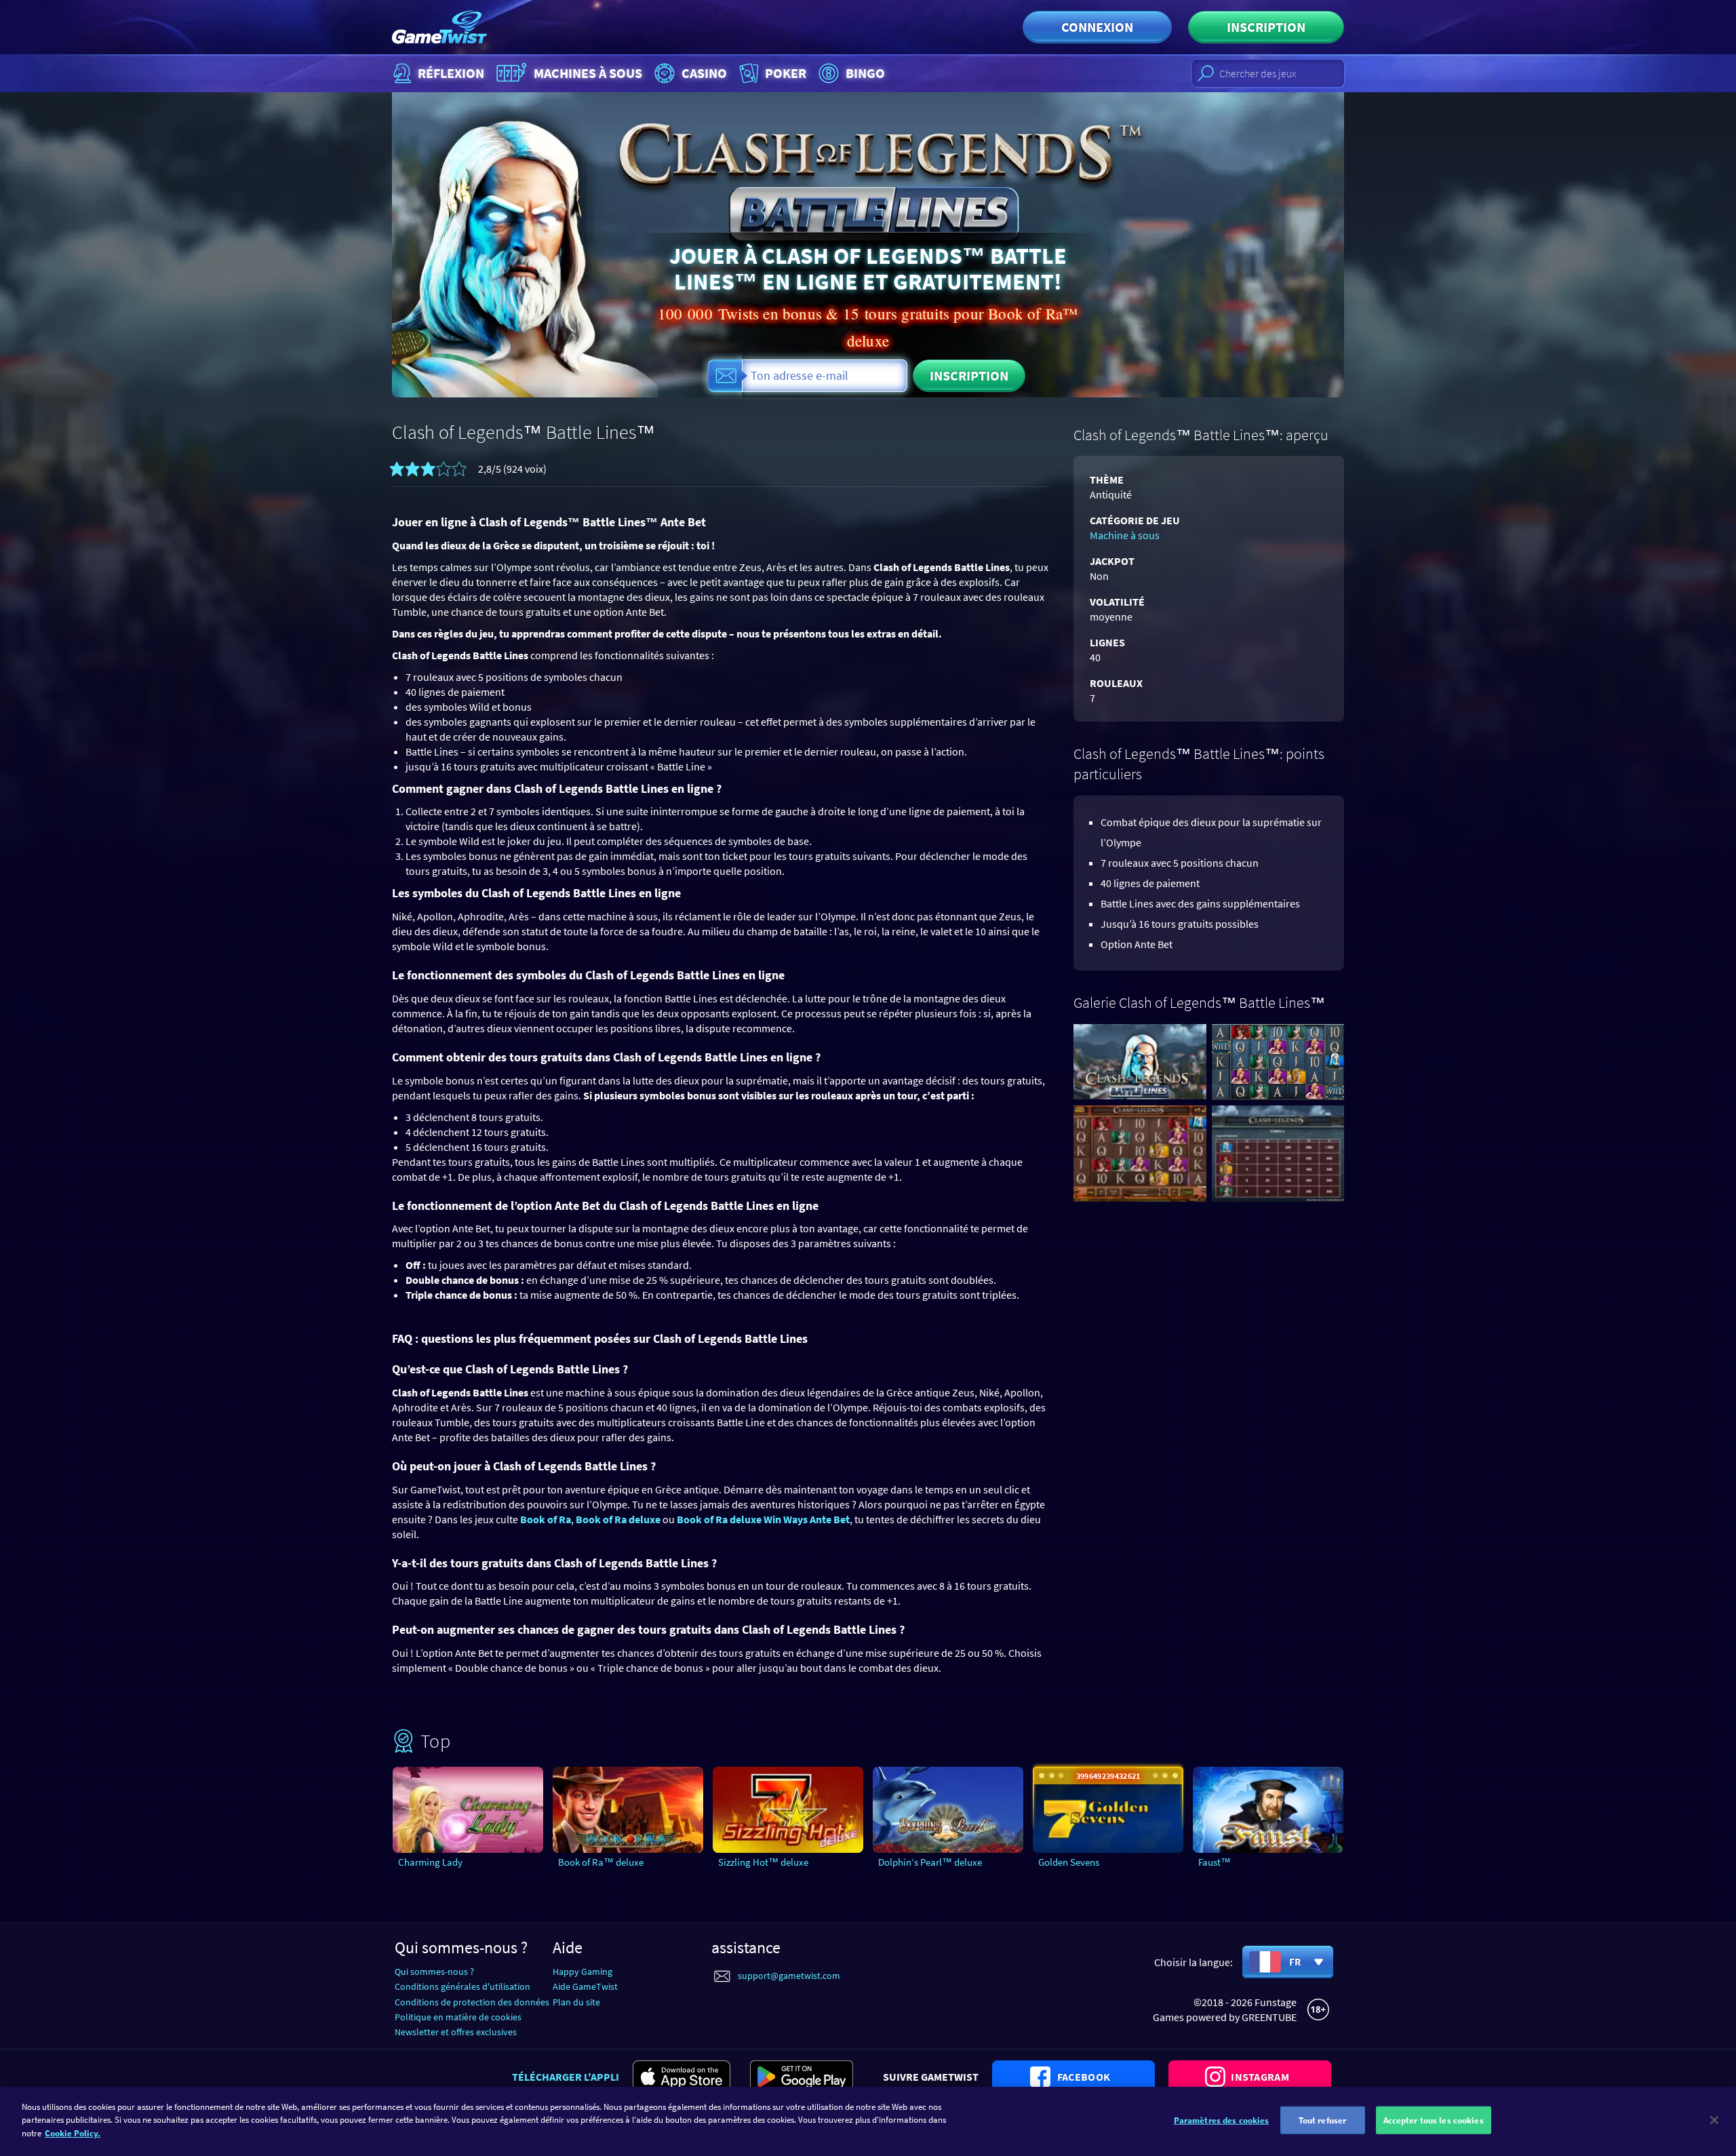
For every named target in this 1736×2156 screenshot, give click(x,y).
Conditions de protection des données (472, 2002)
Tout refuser (1323, 2120)
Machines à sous (588, 73)
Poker (786, 73)
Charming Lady (430, 1862)
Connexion (1097, 27)
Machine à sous (1125, 535)
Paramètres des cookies (1222, 2120)
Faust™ (1215, 1862)
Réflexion (451, 73)
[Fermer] (1714, 2120)
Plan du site (576, 2002)
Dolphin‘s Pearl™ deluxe (930, 1862)
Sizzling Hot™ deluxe (763, 1862)
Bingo (865, 73)
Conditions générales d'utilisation (462, 1986)
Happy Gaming (583, 1972)
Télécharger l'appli (566, 2077)
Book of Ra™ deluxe (601, 1862)
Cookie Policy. (73, 2133)
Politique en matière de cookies (458, 2017)
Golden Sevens (1069, 1862)
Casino (704, 73)
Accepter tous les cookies (1434, 2120)
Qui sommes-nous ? (434, 1972)
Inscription (1266, 27)
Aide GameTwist (585, 1986)
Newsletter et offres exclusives (456, 2032)
